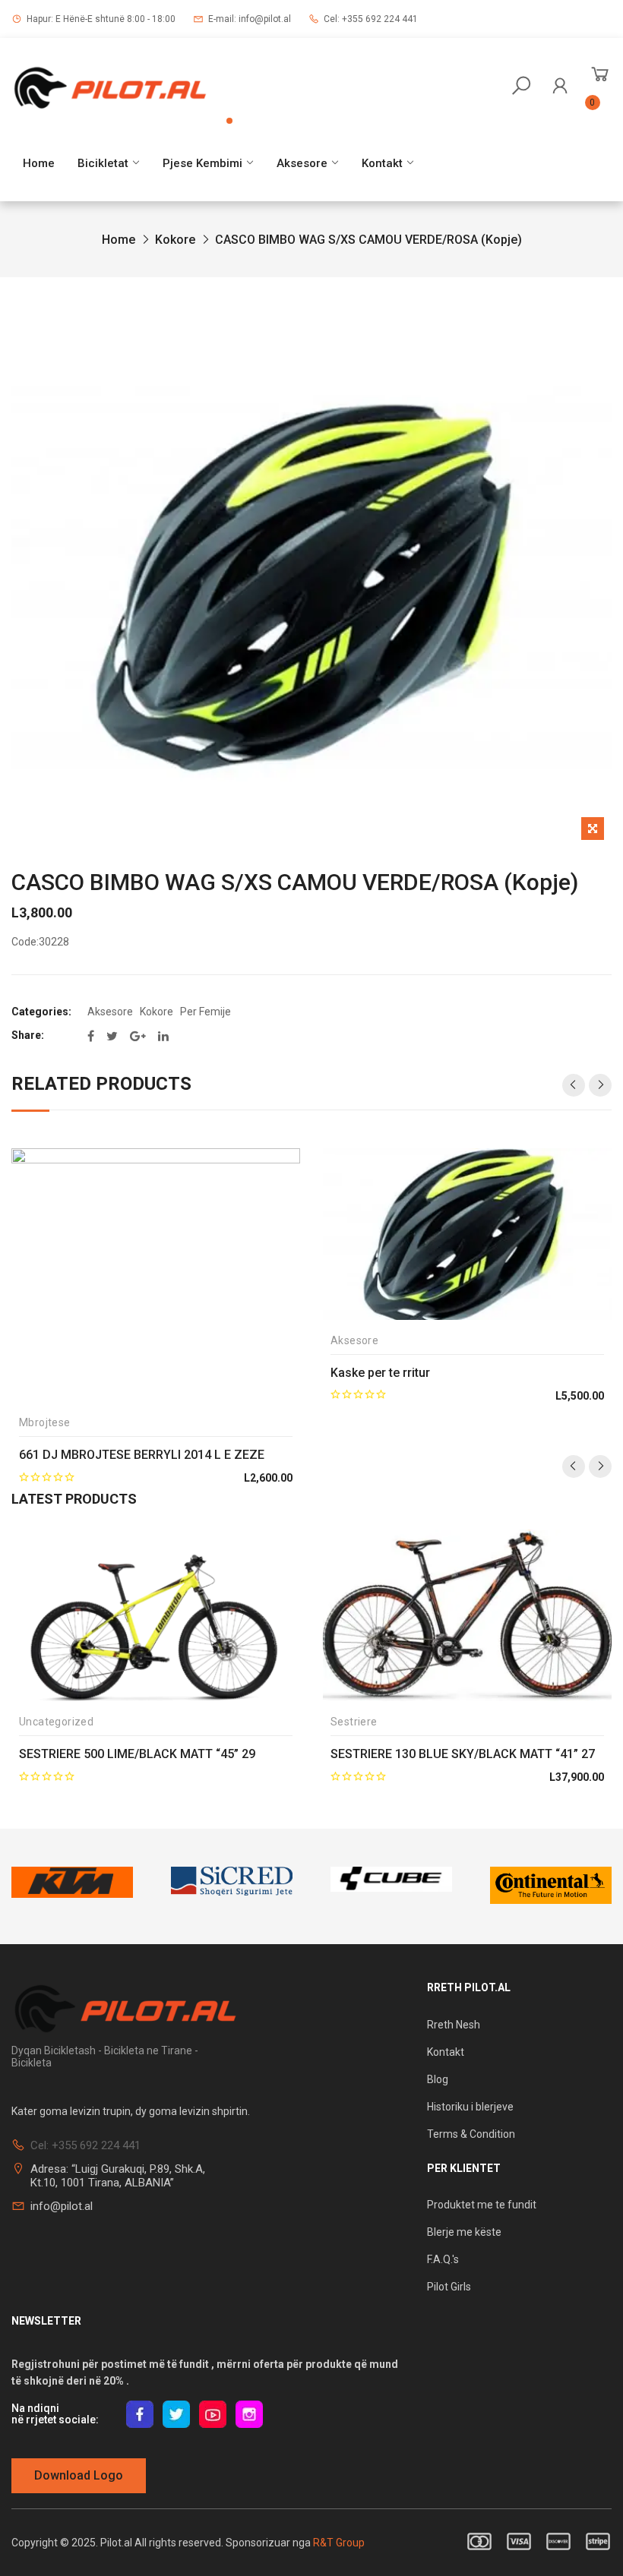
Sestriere (354, 1722)
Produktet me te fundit (482, 2205)
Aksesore (302, 163)
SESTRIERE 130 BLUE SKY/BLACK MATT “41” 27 (463, 1754)
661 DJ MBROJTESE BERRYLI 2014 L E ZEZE (142, 1455)
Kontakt (382, 163)
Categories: (41, 1012)
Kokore (175, 240)
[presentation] (574, 1085)
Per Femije (206, 1012)
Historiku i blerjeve (471, 2107)
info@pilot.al (62, 2206)
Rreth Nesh (454, 2025)
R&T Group (339, 2543)
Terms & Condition (471, 2134)
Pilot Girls (449, 2287)
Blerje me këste (464, 2232)
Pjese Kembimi (202, 163)
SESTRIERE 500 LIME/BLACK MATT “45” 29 (137, 1754)
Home (39, 163)
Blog (438, 2079)
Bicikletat (103, 163)
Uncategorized (56, 1722)
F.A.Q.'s (443, 2259)
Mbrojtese (45, 1423)
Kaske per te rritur (380, 1373)
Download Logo (79, 2475)
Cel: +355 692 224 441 (371, 19)
